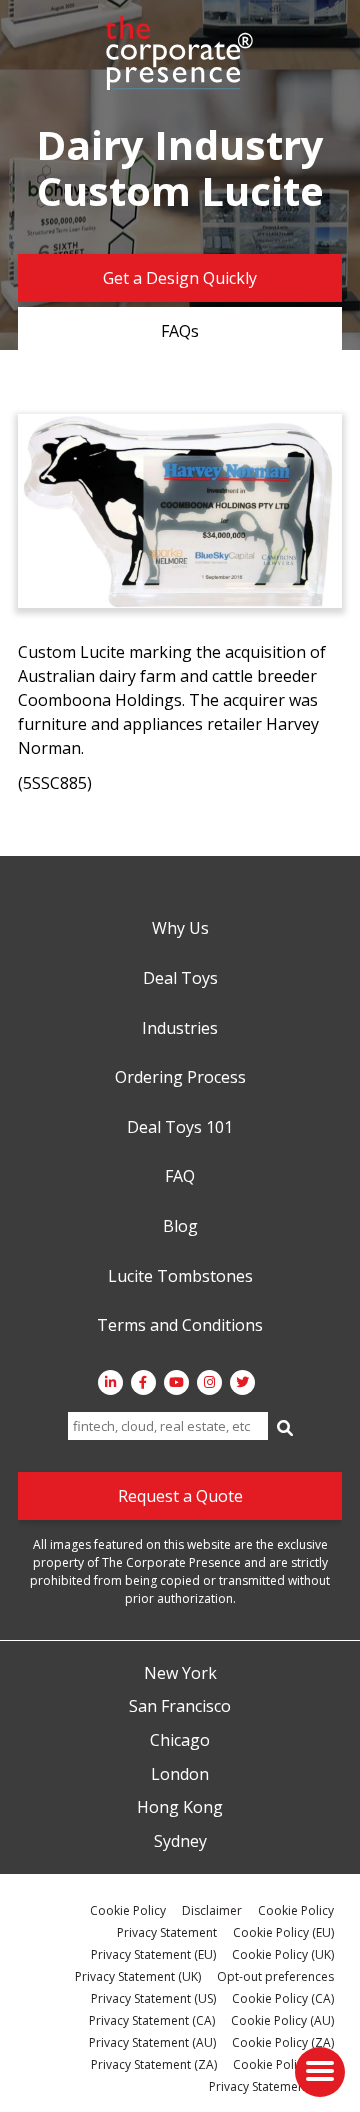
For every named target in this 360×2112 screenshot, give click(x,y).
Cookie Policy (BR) (283, 2064)
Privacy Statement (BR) (271, 2086)
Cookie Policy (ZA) (283, 2042)
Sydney (180, 1842)
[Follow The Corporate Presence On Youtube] (176, 1382)
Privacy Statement (167, 1932)
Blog (180, 1227)
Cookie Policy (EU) (283, 1932)
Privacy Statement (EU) (153, 1954)
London (180, 1775)
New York (180, 1674)
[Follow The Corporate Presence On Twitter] (242, 1382)
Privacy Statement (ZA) (154, 2064)
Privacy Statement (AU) (152, 2042)
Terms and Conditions (180, 1326)
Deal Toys (180, 979)
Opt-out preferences (275, 1976)
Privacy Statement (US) (153, 1998)
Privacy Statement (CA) (152, 2020)
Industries (180, 1029)
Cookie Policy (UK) (283, 1954)
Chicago (180, 1741)
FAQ (180, 1177)
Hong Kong (180, 1808)
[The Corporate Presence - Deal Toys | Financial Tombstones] (180, 53)
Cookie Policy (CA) (283, 1998)
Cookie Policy (128, 1910)
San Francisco (180, 1707)
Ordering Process (180, 1078)
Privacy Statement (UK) (138, 1976)
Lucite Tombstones (180, 1277)
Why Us (180, 929)
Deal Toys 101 (180, 1128)
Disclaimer (212, 1910)
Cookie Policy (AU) (282, 2020)
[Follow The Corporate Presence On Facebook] (143, 1382)
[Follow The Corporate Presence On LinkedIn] (110, 1382)
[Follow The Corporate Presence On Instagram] (209, 1382)
